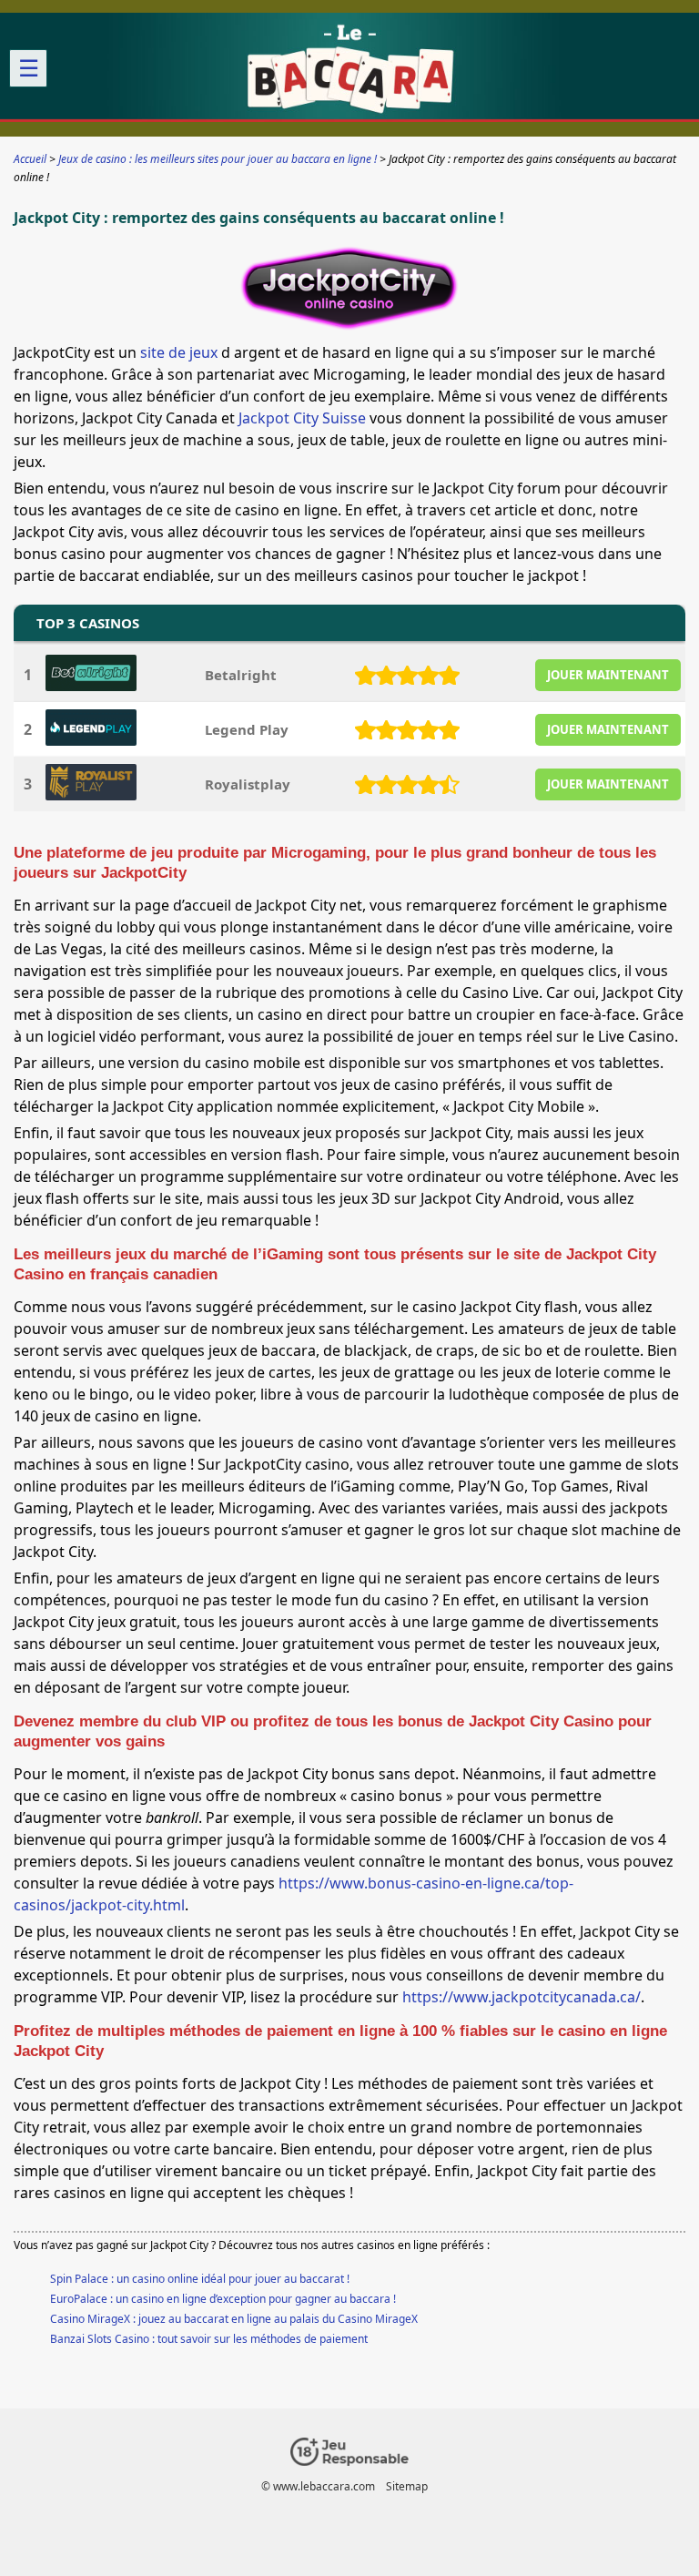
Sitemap (407, 2486)
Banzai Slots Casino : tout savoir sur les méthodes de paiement (209, 2339)
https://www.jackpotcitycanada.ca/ (522, 1997)
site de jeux (179, 352)
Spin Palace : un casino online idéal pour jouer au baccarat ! (200, 2279)
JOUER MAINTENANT (608, 675)
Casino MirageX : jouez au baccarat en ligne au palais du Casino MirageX (234, 2319)
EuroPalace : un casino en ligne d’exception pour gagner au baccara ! (223, 2299)
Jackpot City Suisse (302, 418)
